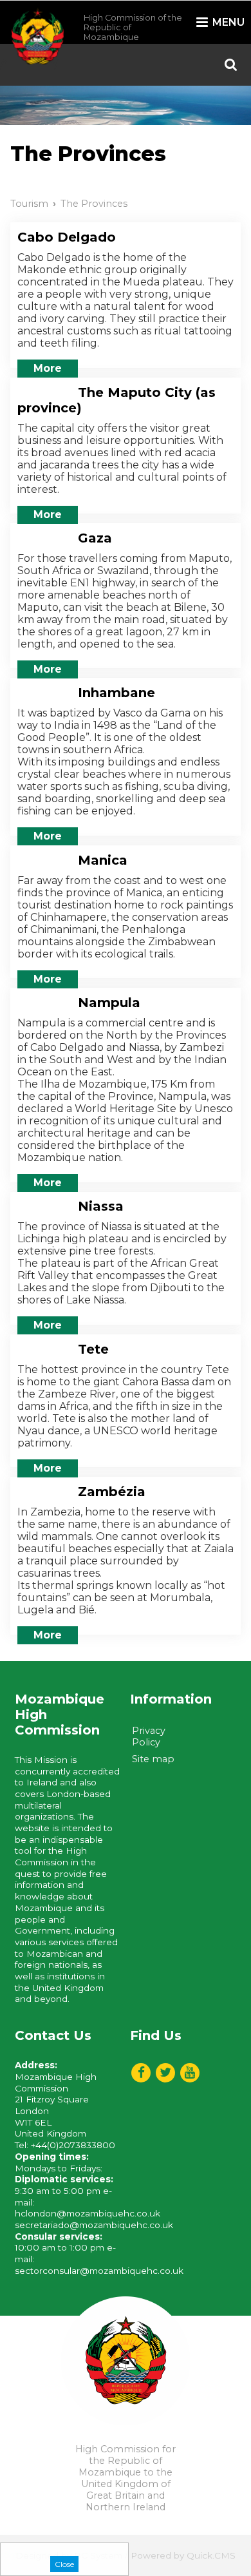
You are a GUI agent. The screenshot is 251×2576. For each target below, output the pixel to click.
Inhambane (116, 693)
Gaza (95, 538)
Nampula (109, 1003)
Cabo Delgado (67, 237)
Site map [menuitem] (153, 1759)
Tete (93, 1349)
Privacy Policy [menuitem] (149, 1736)
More (48, 368)
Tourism (29, 204)
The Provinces (94, 204)
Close (64, 2564)
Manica (103, 860)
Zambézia (112, 1492)
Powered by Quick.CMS (183, 2555)
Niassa (101, 1206)
